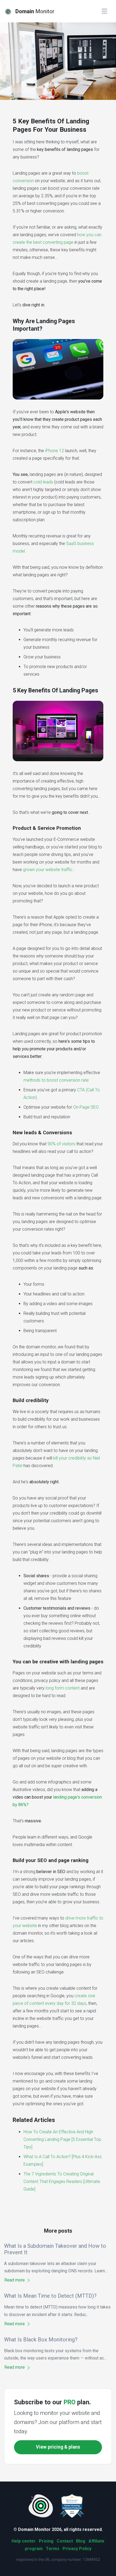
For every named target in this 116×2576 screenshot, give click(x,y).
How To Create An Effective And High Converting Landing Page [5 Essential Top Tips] (62, 2139)
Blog (81, 2541)
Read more (15, 2280)
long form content (63, 1688)
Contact (65, 2541)
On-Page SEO (86, 1107)
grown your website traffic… (49, 870)
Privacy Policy (77, 2549)
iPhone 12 (54, 451)
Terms (53, 2549)
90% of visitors (61, 1144)
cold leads (43, 482)
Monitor (35, 11)
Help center (24, 2541)
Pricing (46, 2541)
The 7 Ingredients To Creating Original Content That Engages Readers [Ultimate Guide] (62, 2181)
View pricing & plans (58, 2447)
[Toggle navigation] (104, 11)
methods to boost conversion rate (56, 1080)
